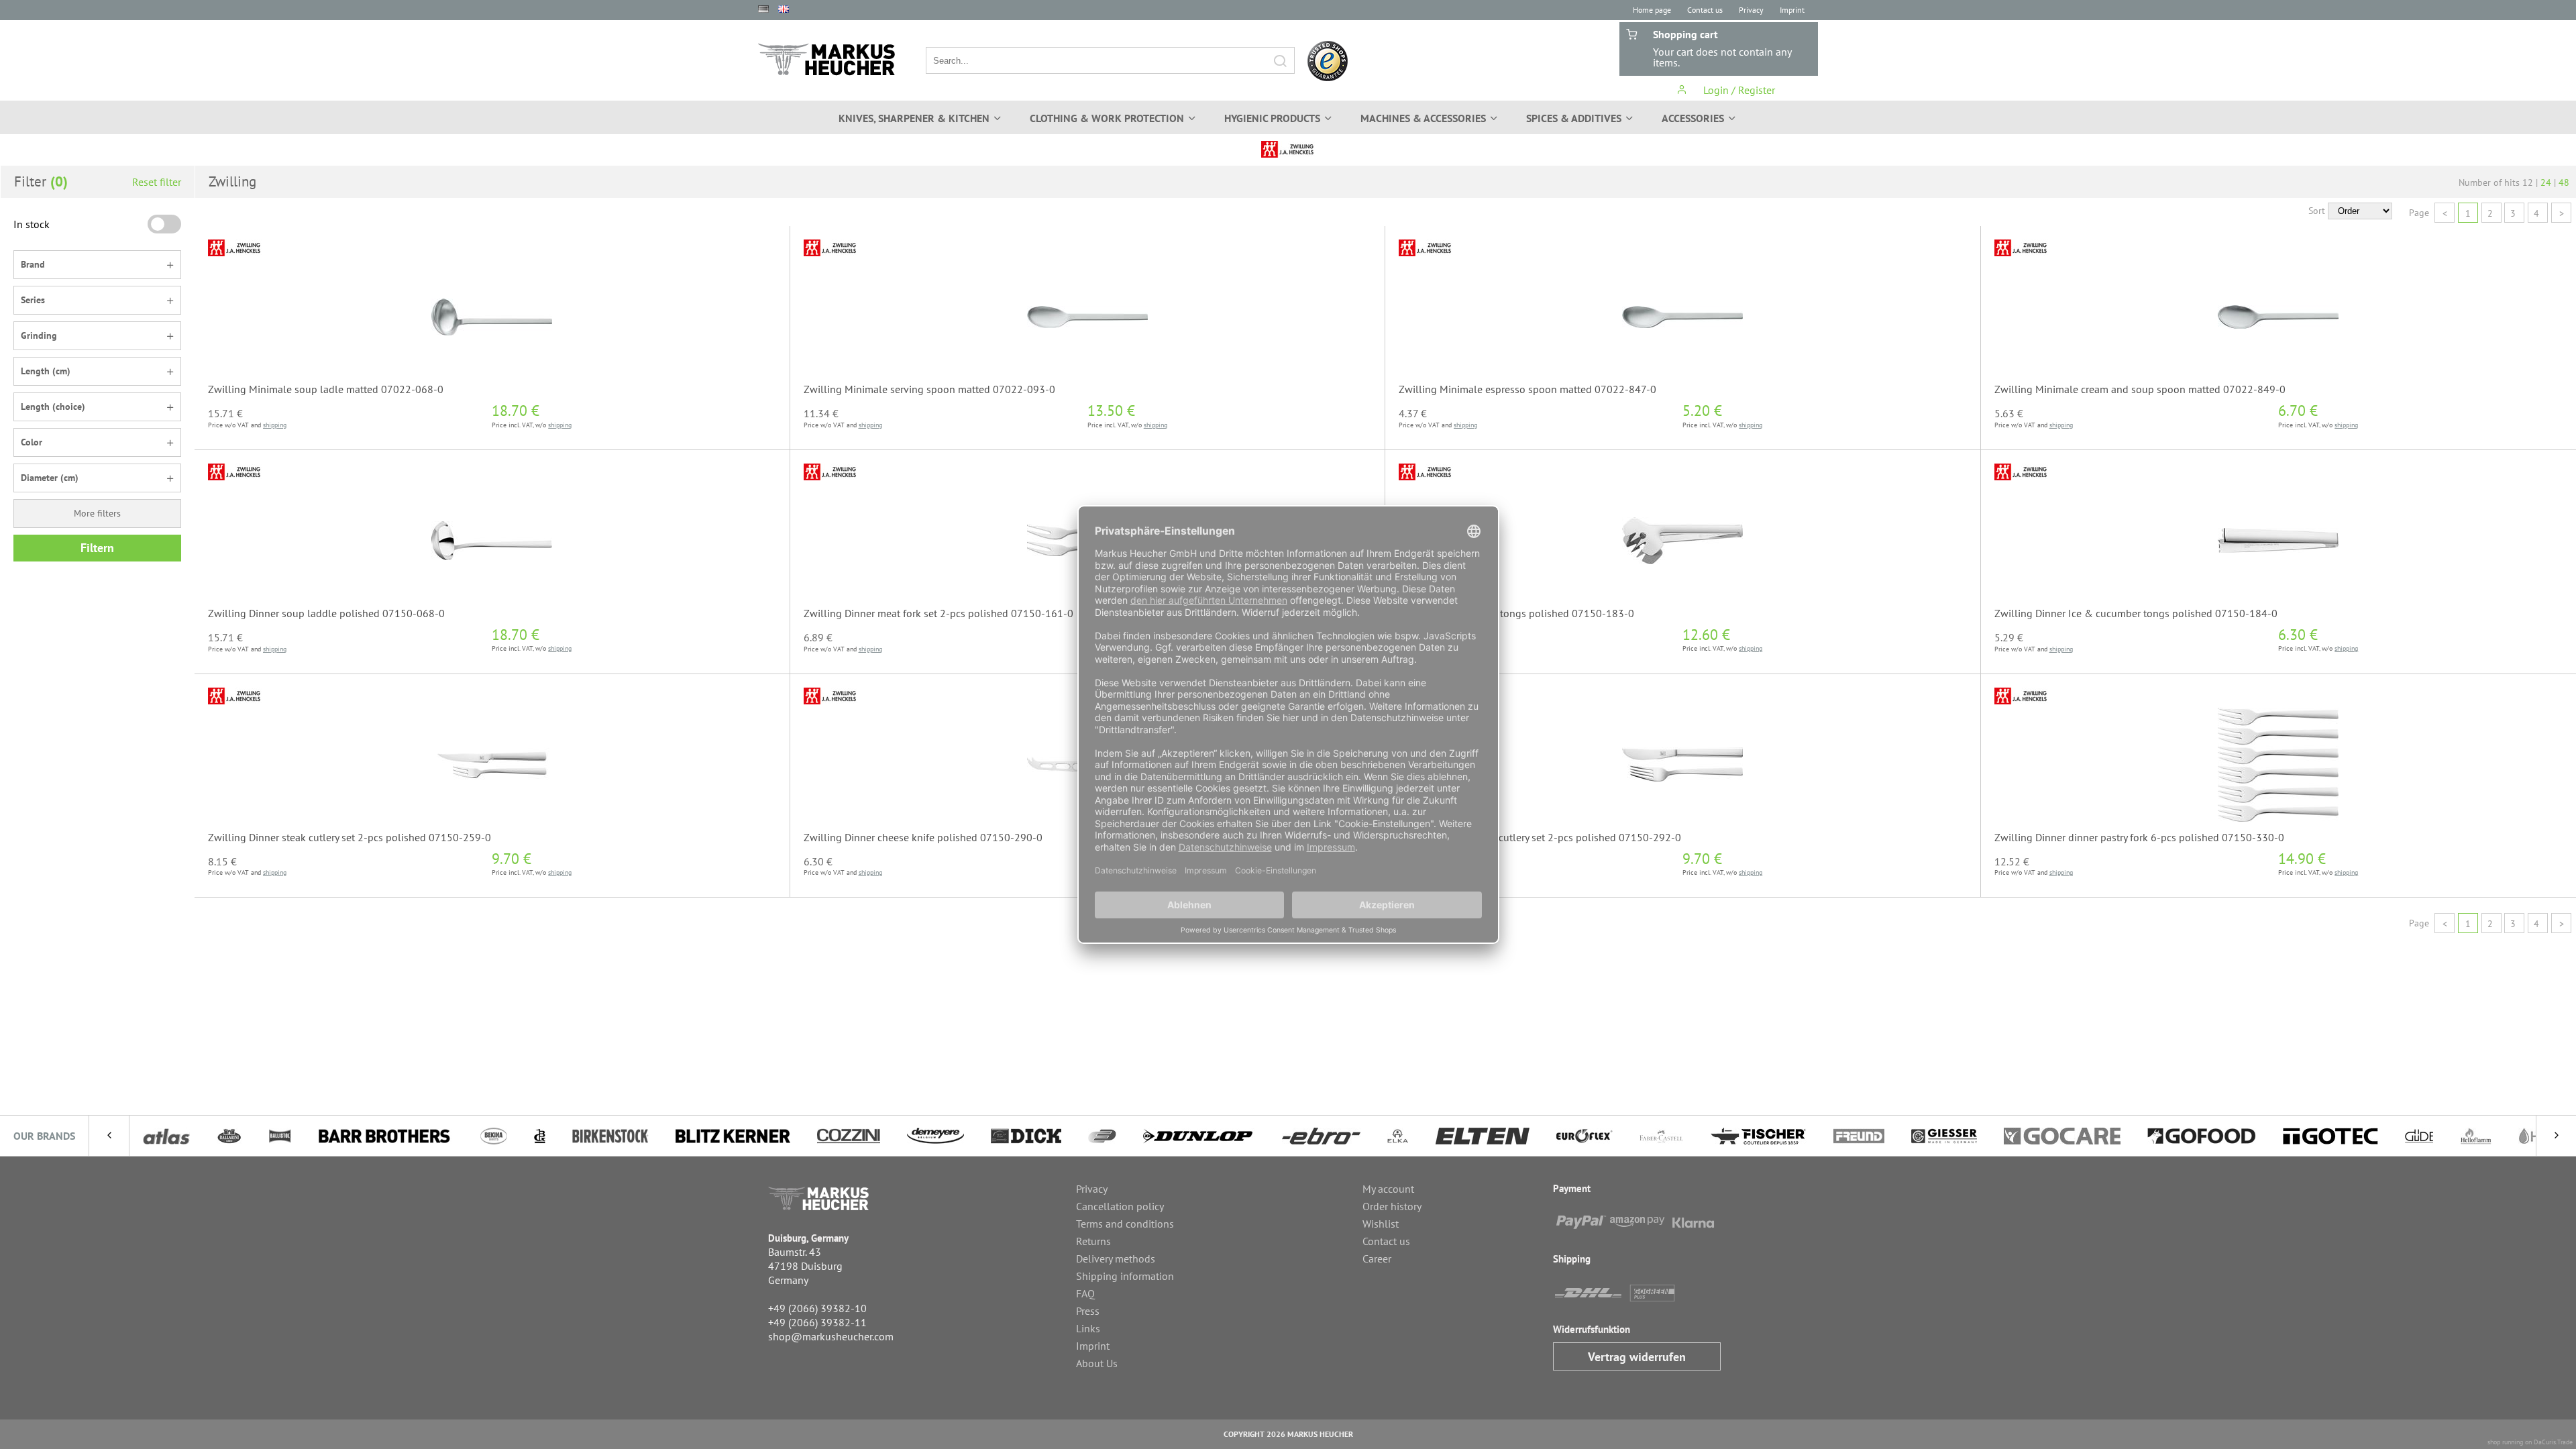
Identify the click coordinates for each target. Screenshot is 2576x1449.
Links (1088, 1328)
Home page (1652, 10)
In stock (32, 224)
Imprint (1792, 10)
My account (1388, 1189)
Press (1088, 1311)
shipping (275, 425)
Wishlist (1381, 1224)
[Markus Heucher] (826, 59)
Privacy (1751, 10)
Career (1377, 1258)
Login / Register (1738, 90)
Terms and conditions (1125, 1224)
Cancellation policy (1120, 1206)
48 (2564, 182)
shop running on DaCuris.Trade (2530, 1442)
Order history (1392, 1206)
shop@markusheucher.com (831, 1336)
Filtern (97, 548)
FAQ (1085, 1293)
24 (2546, 182)
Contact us (1705, 10)
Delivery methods (1116, 1258)
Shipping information (1125, 1276)
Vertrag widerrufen (1637, 1357)
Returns (1093, 1241)
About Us (1097, 1363)
